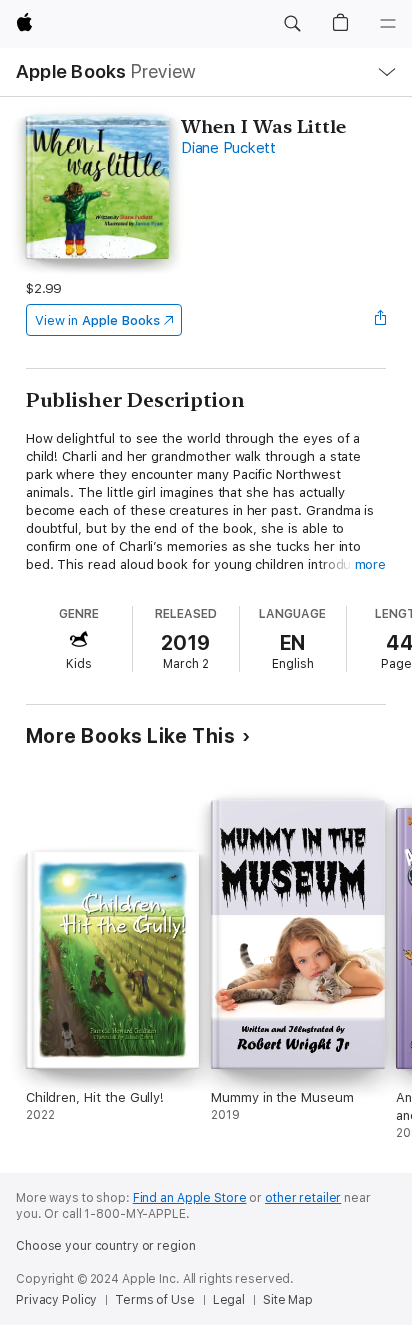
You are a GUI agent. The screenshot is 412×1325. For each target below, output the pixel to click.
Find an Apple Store (190, 1198)
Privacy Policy (56, 1300)
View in (97, 320)
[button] (292, 24)
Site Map (288, 1300)
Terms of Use (155, 1300)
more (371, 564)
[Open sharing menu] (380, 320)
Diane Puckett (228, 148)
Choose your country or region (106, 1246)
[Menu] (388, 24)
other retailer (303, 1198)
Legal (229, 1300)
